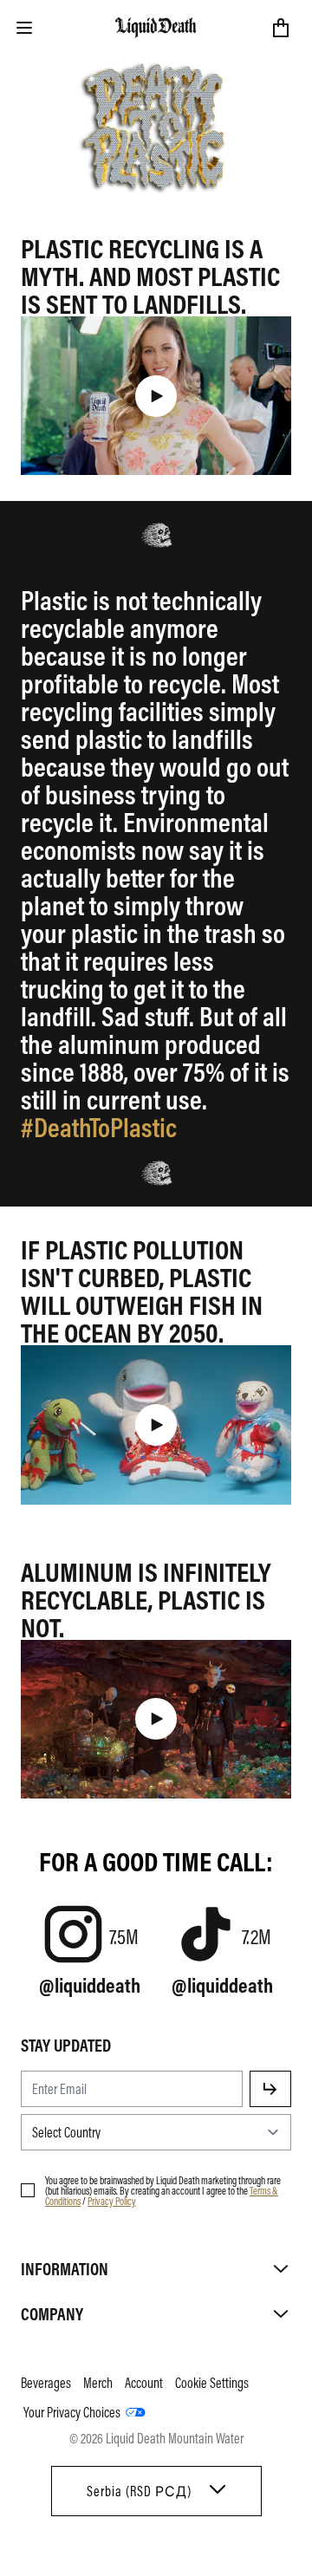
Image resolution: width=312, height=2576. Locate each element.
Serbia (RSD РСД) (139, 2491)
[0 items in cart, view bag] (281, 28)
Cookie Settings (212, 2383)
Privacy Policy (112, 2201)
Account (144, 2383)
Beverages (46, 2383)
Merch (98, 2383)
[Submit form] (270, 2089)
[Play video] (156, 396)
